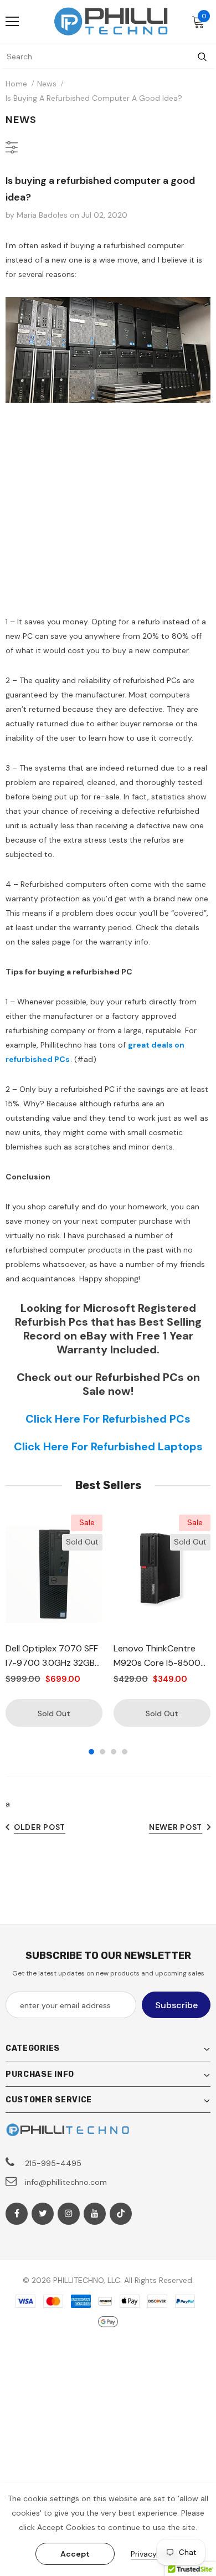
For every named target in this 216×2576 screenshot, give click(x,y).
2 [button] (102, 1752)
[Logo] (111, 21)
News (47, 84)
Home (16, 84)
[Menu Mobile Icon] (12, 22)
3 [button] (114, 1752)
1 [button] (91, 1752)
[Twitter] (43, 2214)
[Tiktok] (121, 2214)
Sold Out (54, 1713)
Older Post (40, 1827)
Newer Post (176, 1827)
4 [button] (125, 1752)
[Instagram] (69, 2214)
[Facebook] (17, 2214)
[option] (54, 1621)
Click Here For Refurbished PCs (108, 1419)
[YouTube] (95, 2214)
